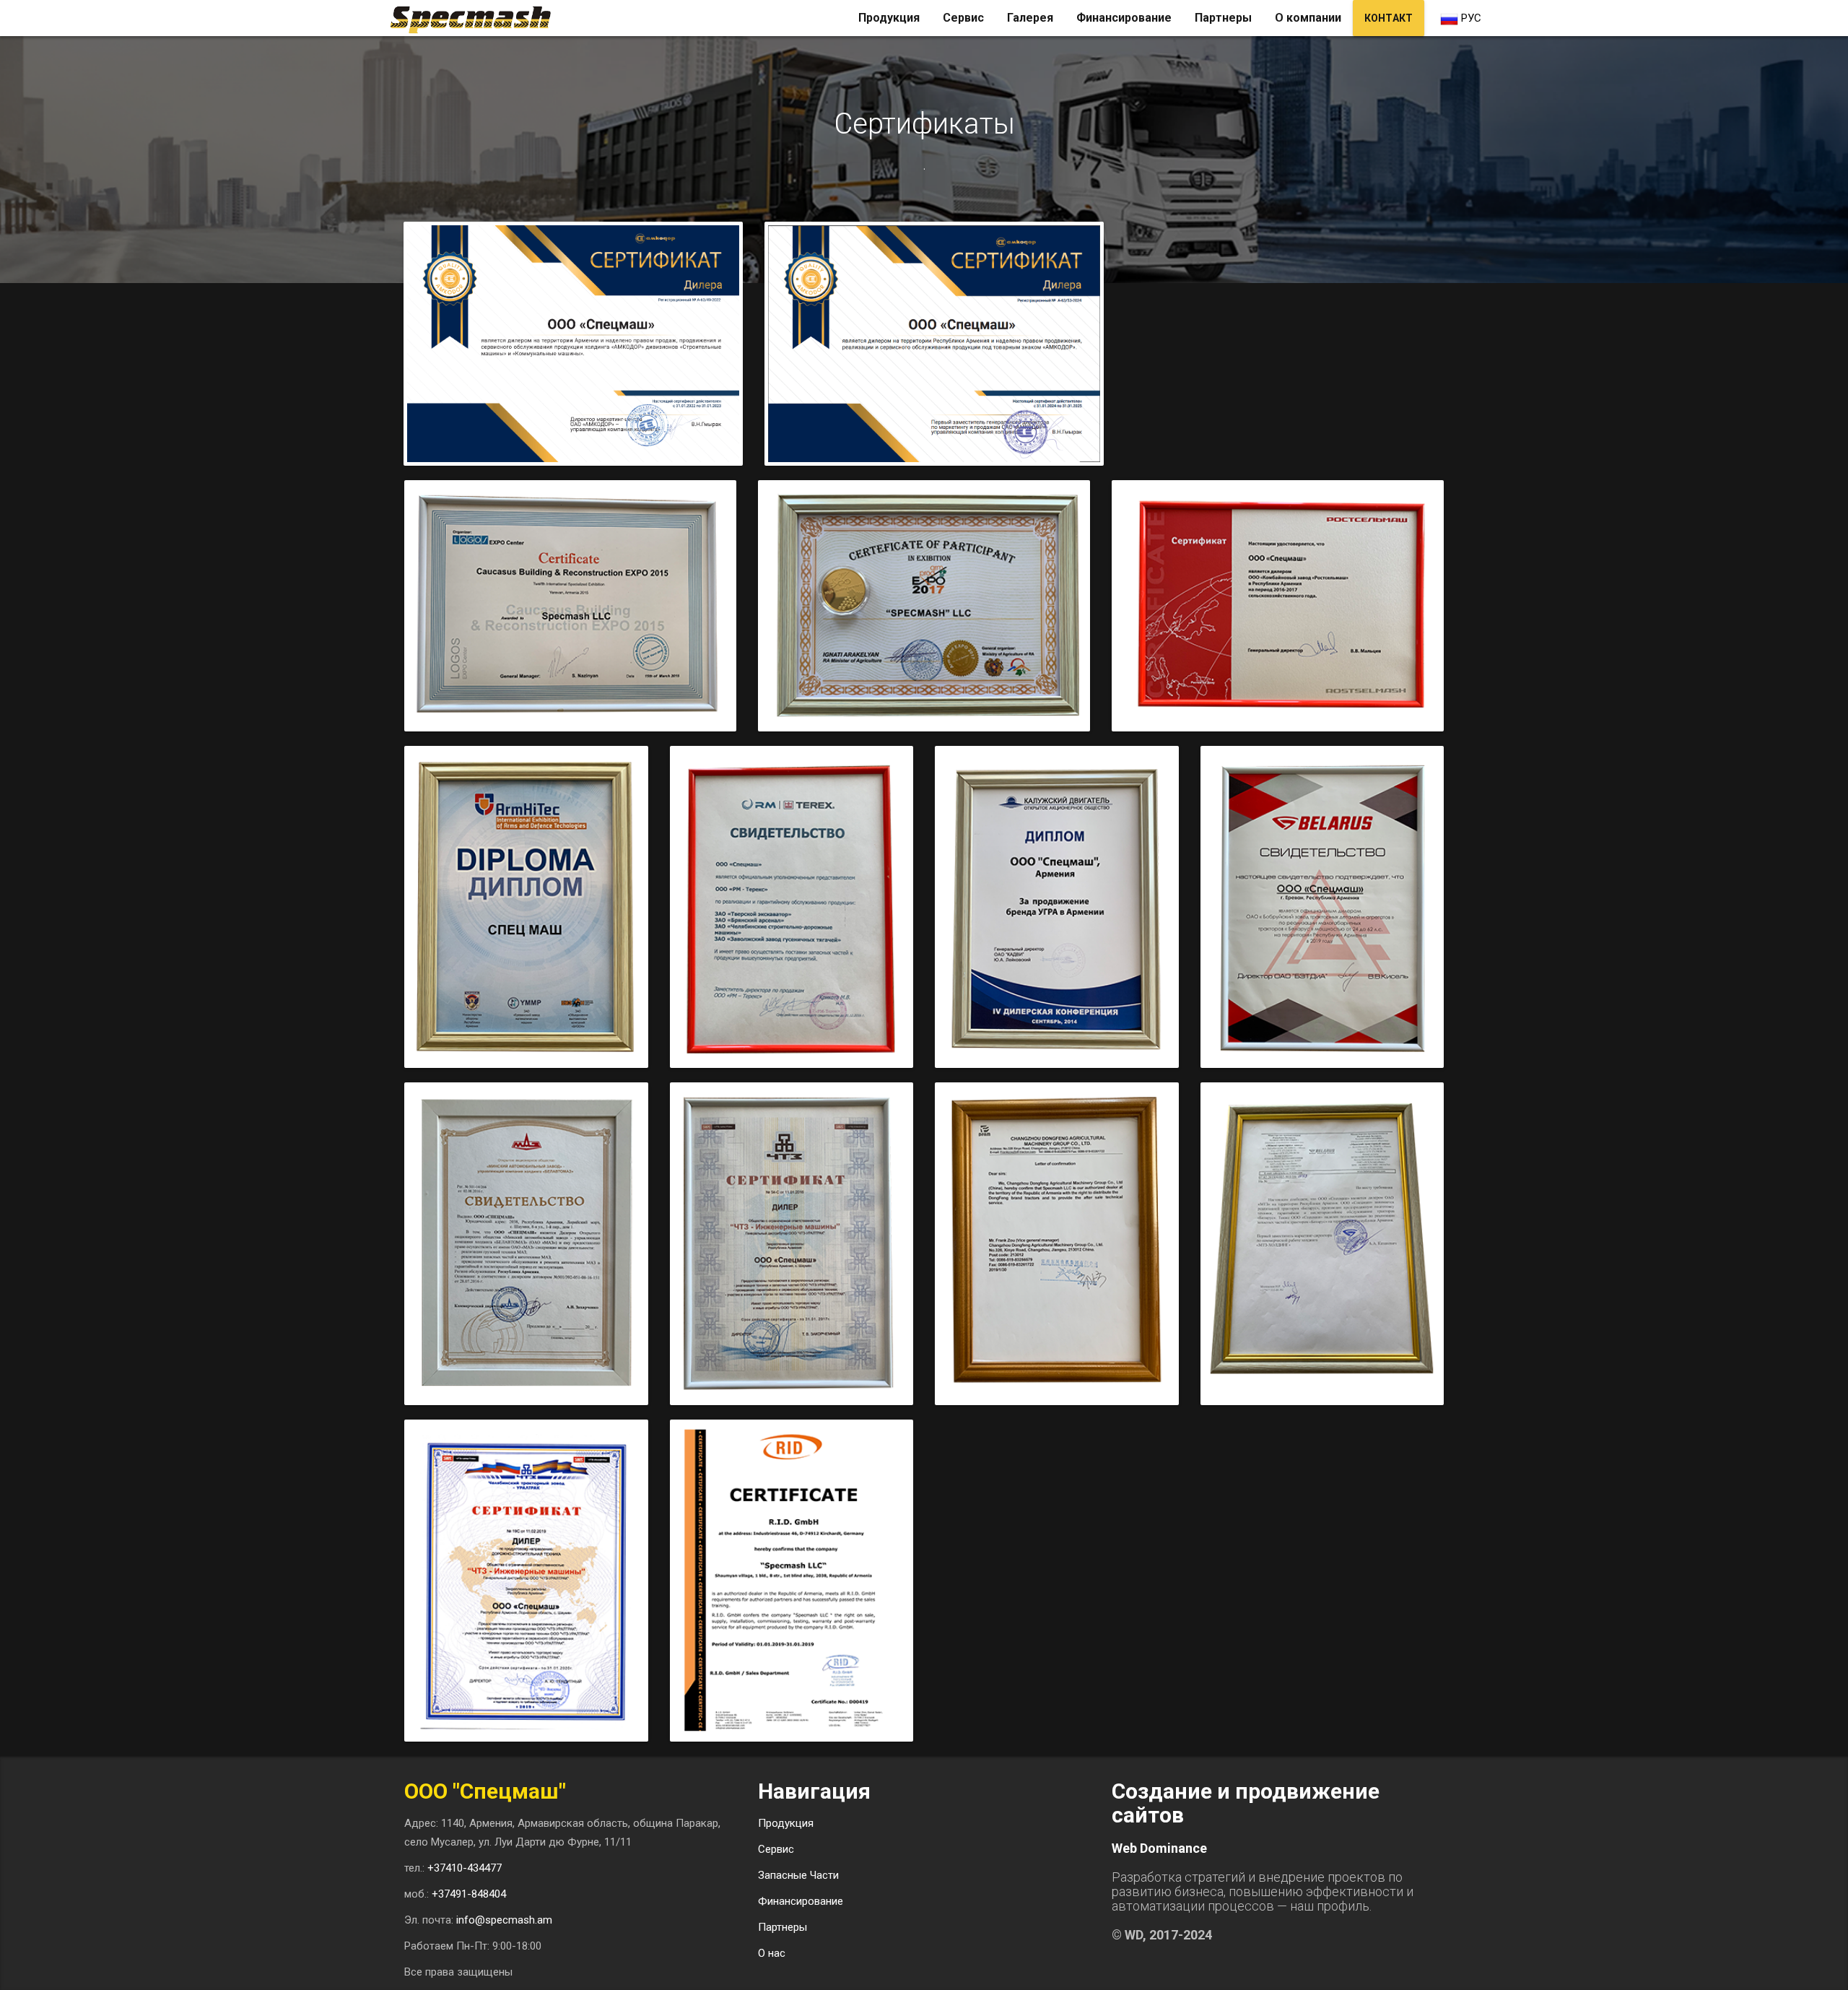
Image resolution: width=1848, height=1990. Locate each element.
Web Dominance (1159, 1848)
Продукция (889, 18)
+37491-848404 (469, 1894)
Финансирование (1124, 18)
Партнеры (1223, 18)
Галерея (1030, 18)
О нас (772, 1953)
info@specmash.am (504, 1920)
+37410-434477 (465, 1868)
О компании (1308, 18)
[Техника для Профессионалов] (476, 18)
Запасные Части (798, 1875)
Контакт (1389, 18)
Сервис (963, 18)
